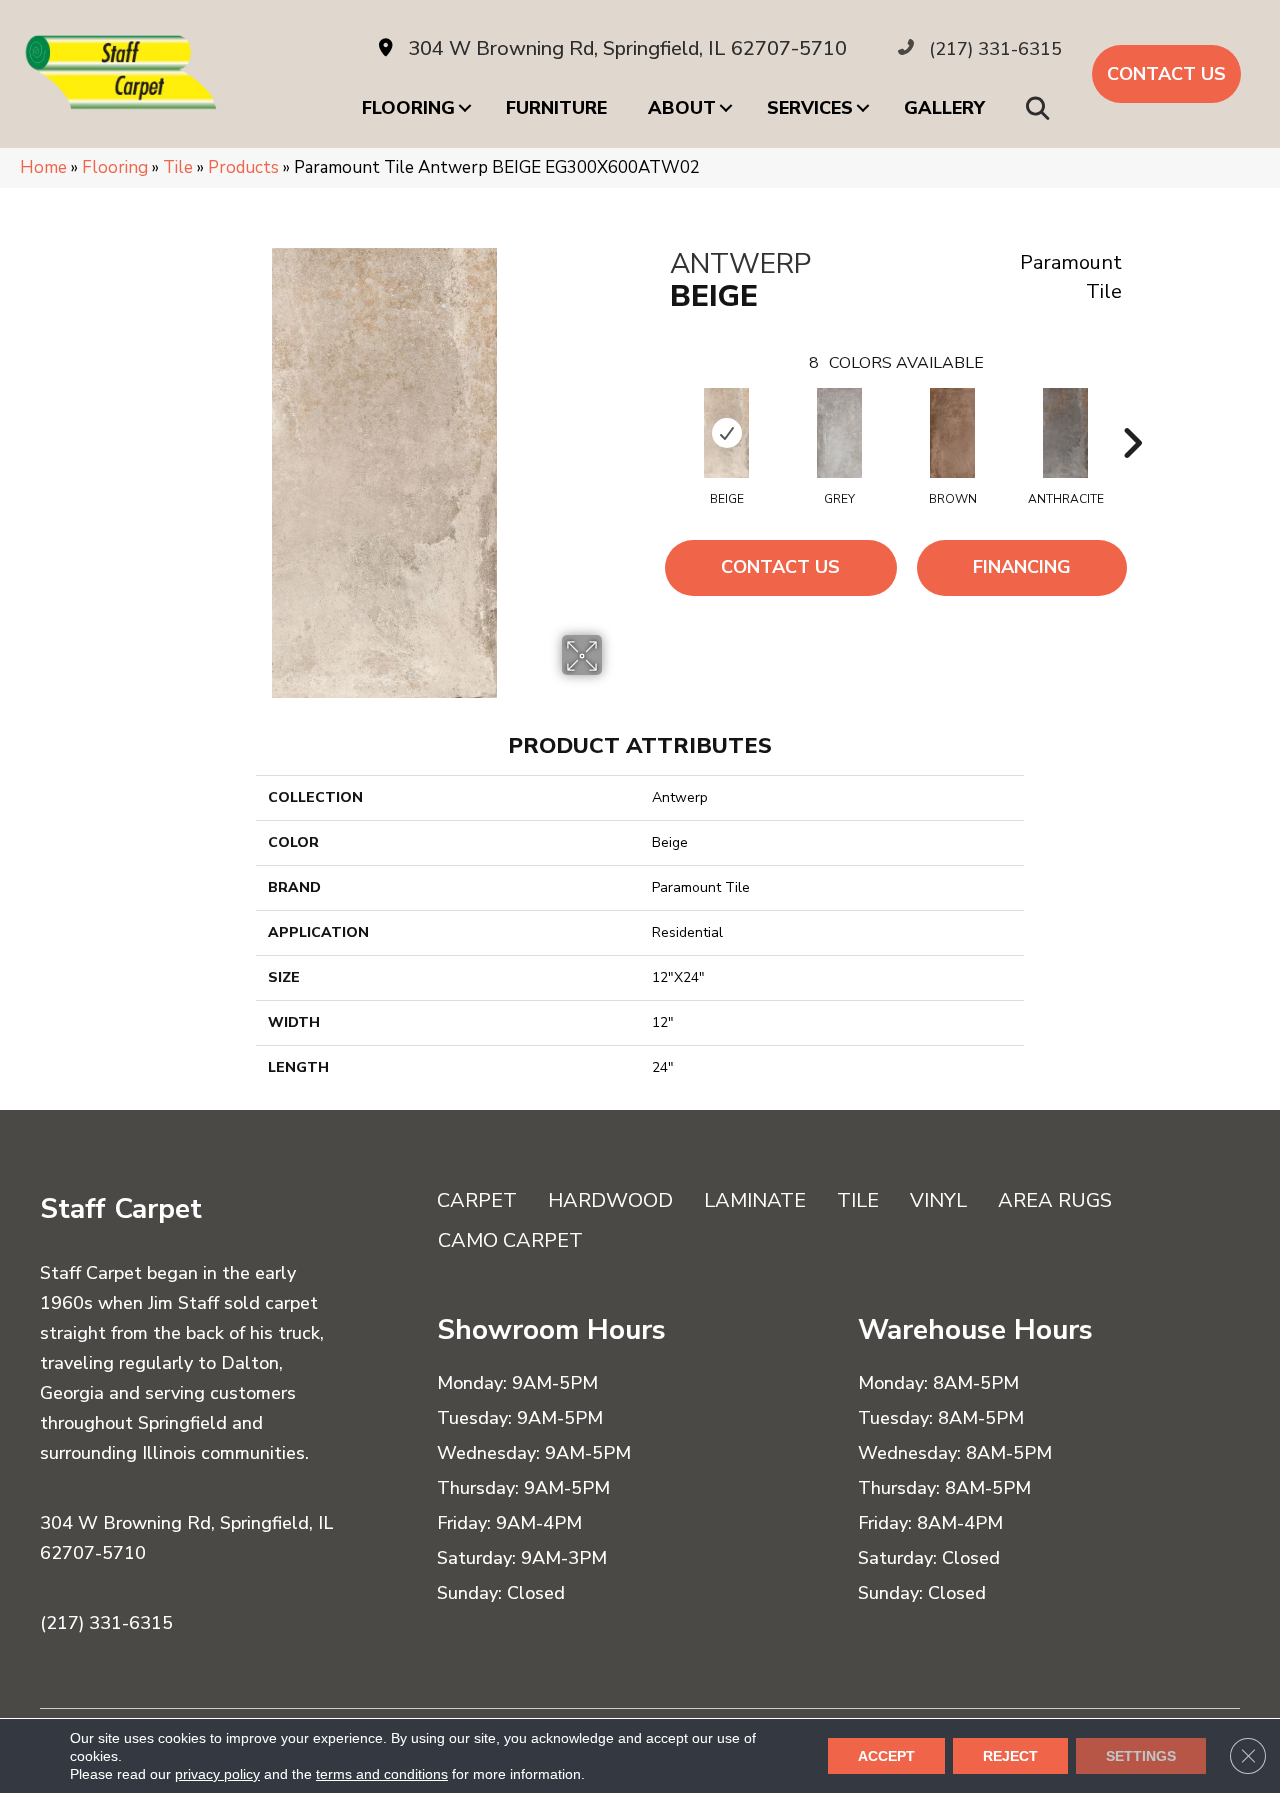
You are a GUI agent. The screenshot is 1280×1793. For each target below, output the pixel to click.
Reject (1010, 1756)
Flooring (408, 108)
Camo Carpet (510, 1240)
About (682, 108)
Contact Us (780, 567)
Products (243, 167)
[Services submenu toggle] (863, 108)
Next (1132, 413)
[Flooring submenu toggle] (465, 108)
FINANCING (1022, 567)
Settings (1141, 1756)
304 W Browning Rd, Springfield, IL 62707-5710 (627, 48)
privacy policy (217, 1774)
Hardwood (610, 1200)
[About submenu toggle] (726, 108)
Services (810, 108)
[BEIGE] (726, 433)
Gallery (944, 108)
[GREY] (839, 433)
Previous (660, 413)
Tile (178, 167)
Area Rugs (1055, 1200)
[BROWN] (952, 433)
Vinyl (938, 1200)
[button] (1041, 108)
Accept (886, 1756)
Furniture (556, 108)
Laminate (755, 1200)
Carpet (477, 1200)
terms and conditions (382, 1774)
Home (43, 167)
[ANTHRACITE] (1065, 433)
